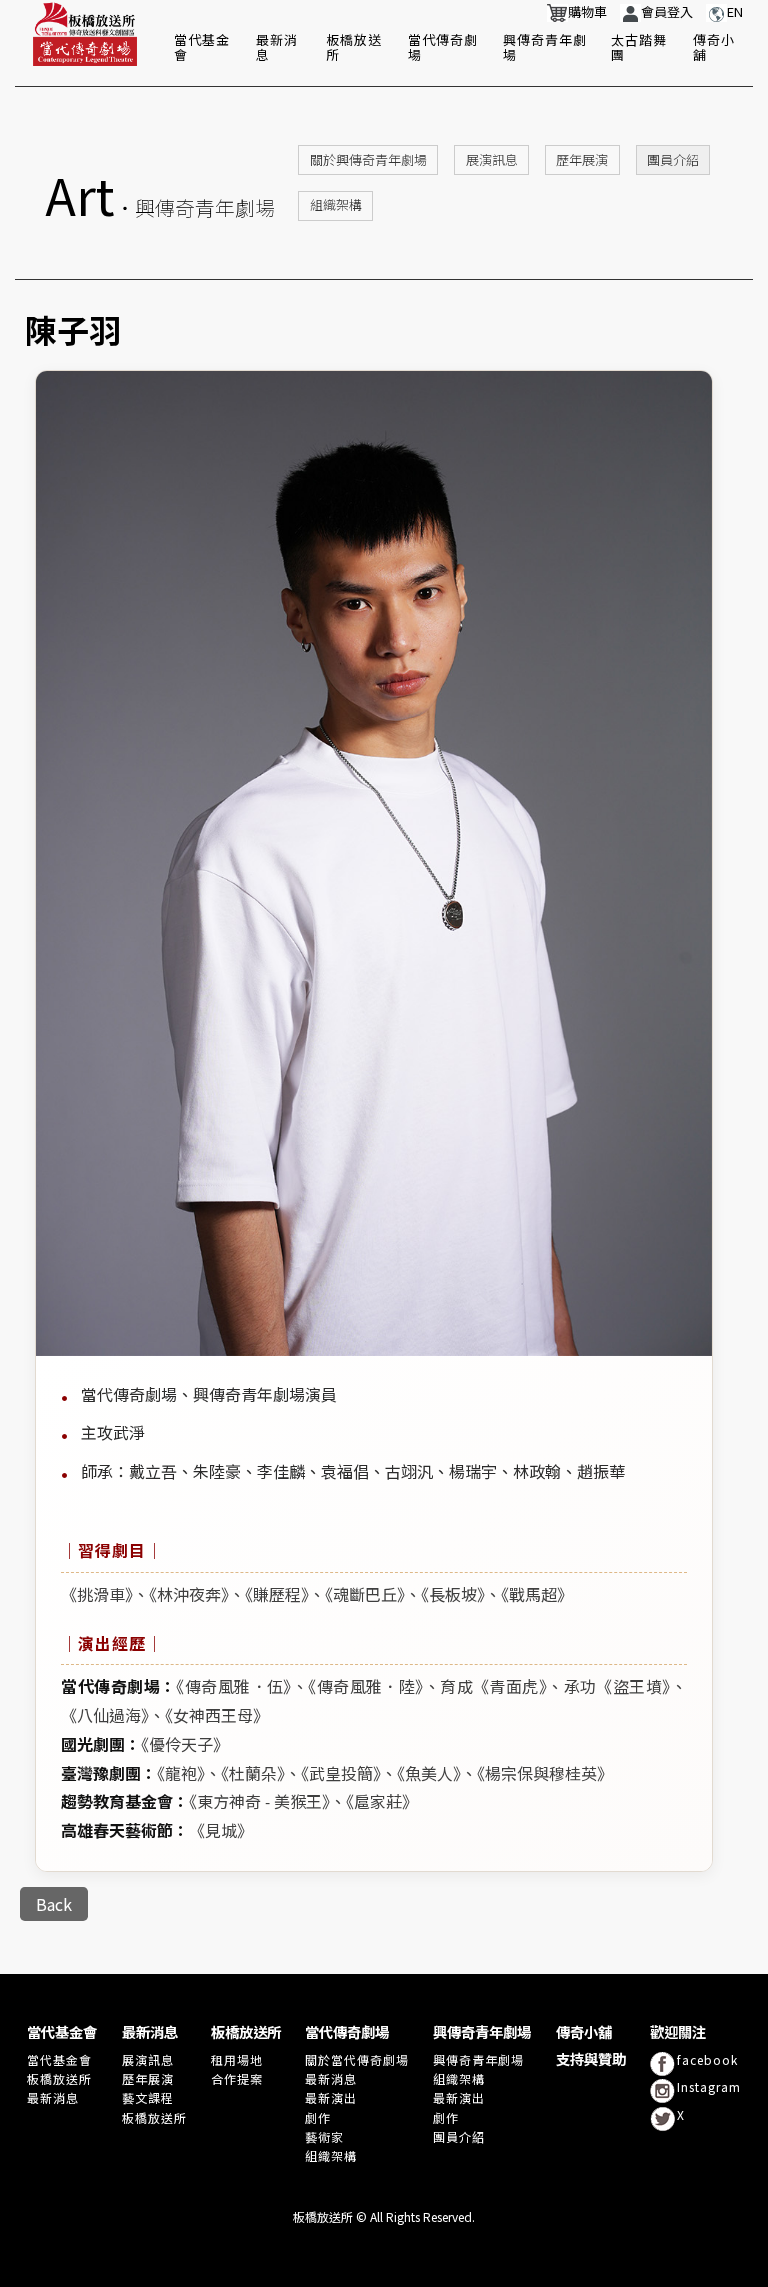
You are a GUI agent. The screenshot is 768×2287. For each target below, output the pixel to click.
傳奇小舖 (714, 47)
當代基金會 (202, 47)
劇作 (318, 2117)
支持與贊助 (591, 2059)
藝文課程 (148, 2097)
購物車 (587, 12)
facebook (707, 2059)
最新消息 (277, 47)
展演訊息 (492, 159)
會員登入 (667, 12)
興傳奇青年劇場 (545, 47)
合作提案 (237, 2078)
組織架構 (336, 204)
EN (735, 12)
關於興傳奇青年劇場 (368, 159)
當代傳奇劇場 (443, 47)
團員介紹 (673, 159)
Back (54, 1904)
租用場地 (237, 2059)
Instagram (709, 2086)
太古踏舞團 (639, 47)
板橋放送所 (354, 47)
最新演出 (331, 2097)
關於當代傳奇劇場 (357, 2059)
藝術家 (324, 2136)
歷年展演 (582, 159)
